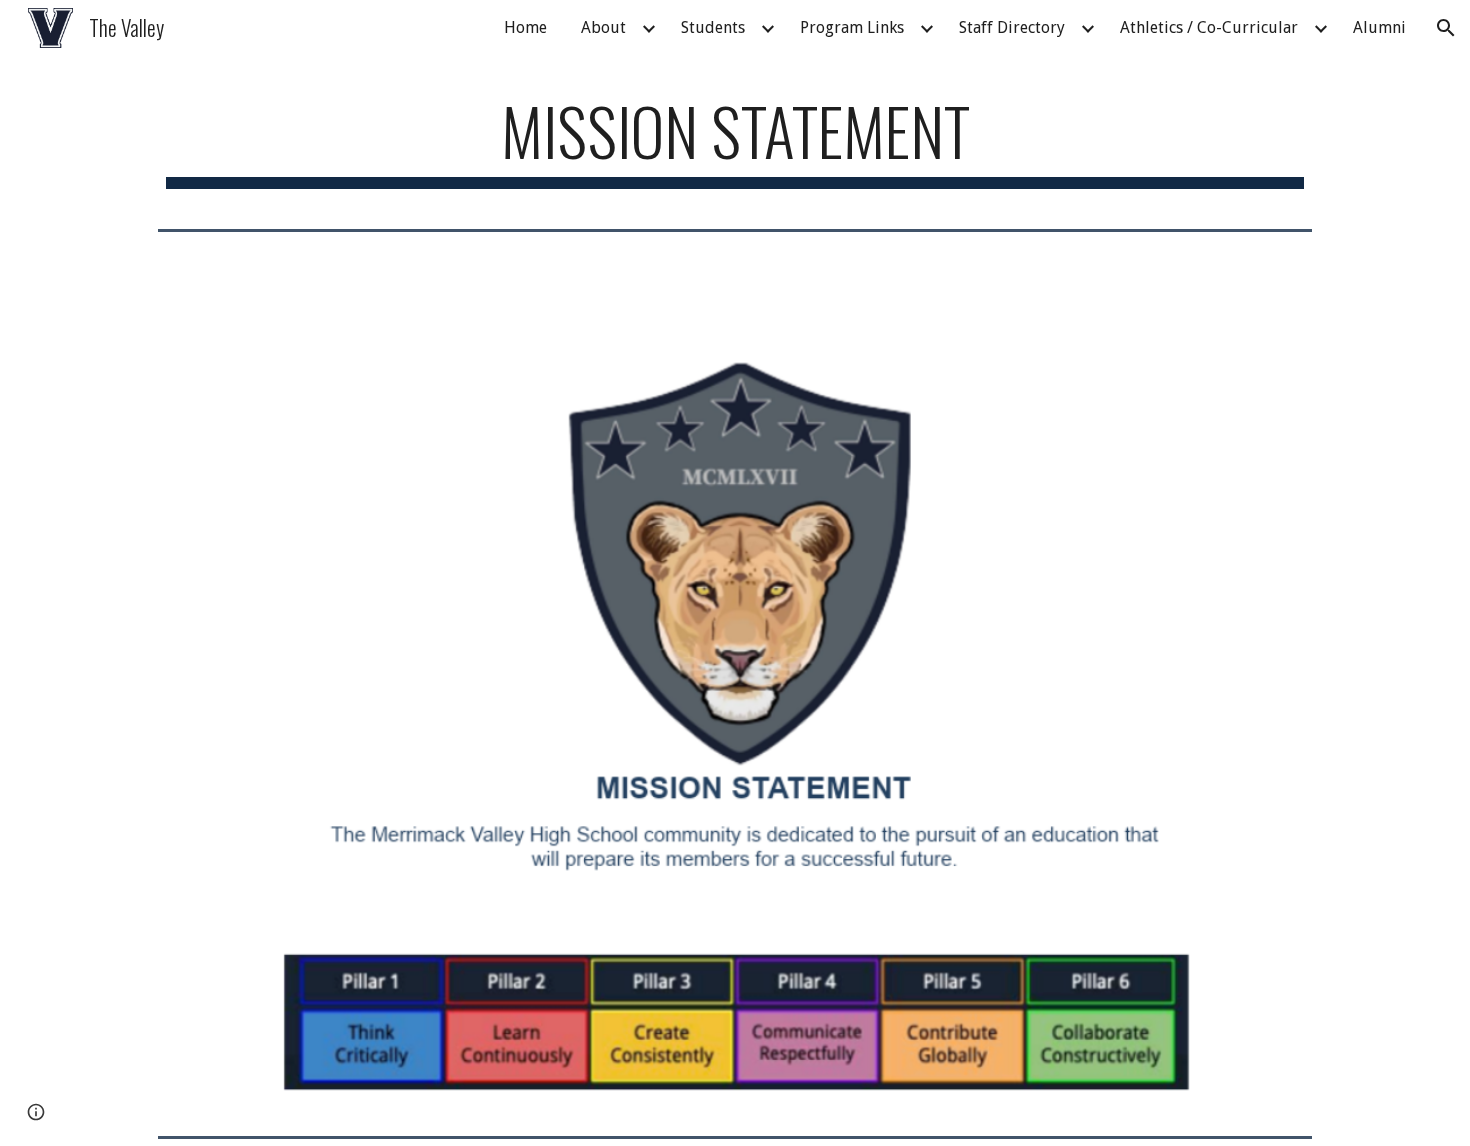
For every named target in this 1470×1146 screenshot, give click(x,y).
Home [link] (525, 27)
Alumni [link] (1379, 27)
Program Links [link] (852, 27)
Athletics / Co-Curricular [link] (1209, 27)
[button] (1446, 28)
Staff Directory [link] (1012, 27)
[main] (735, 140)
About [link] (603, 27)
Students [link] (713, 27)
